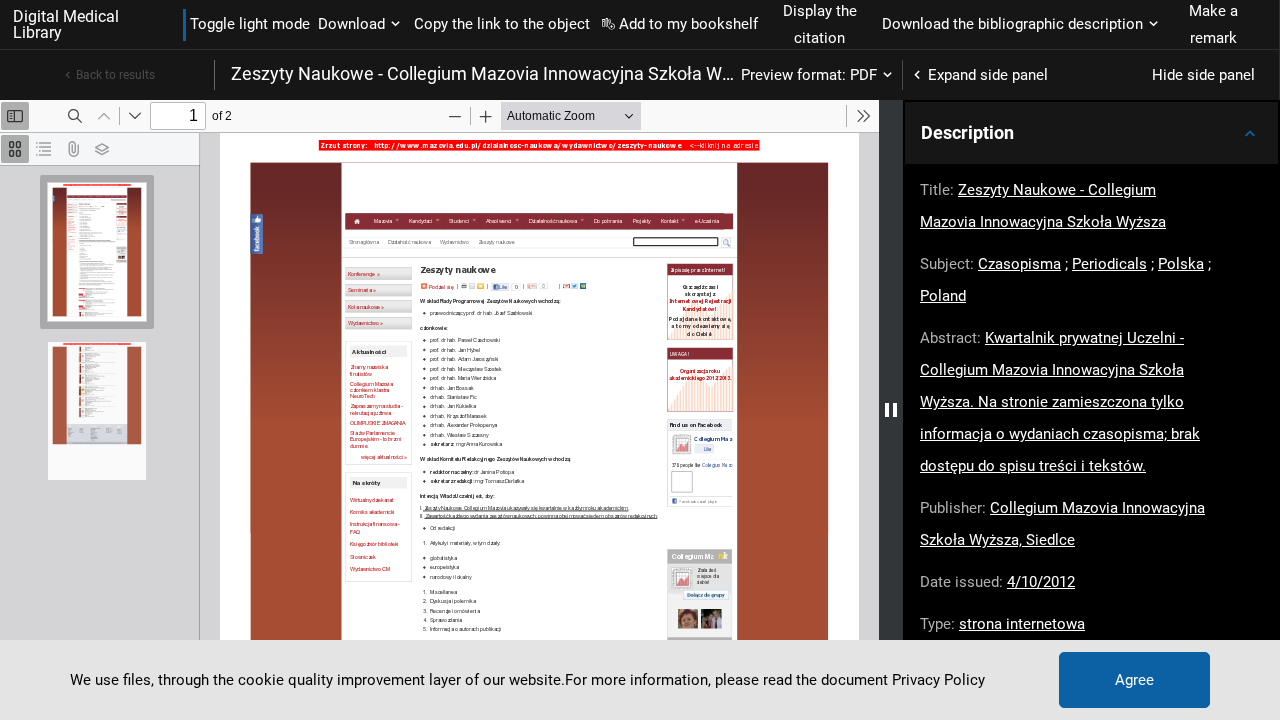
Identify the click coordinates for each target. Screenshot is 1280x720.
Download (351, 24)
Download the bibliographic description (1012, 24)
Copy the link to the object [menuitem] (502, 24)
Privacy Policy (938, 680)
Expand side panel (988, 75)
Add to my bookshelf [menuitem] (688, 24)
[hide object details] (891, 410)
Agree (1134, 680)
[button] (1091, 133)
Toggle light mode (250, 24)
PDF (863, 75)
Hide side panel (1203, 75)
